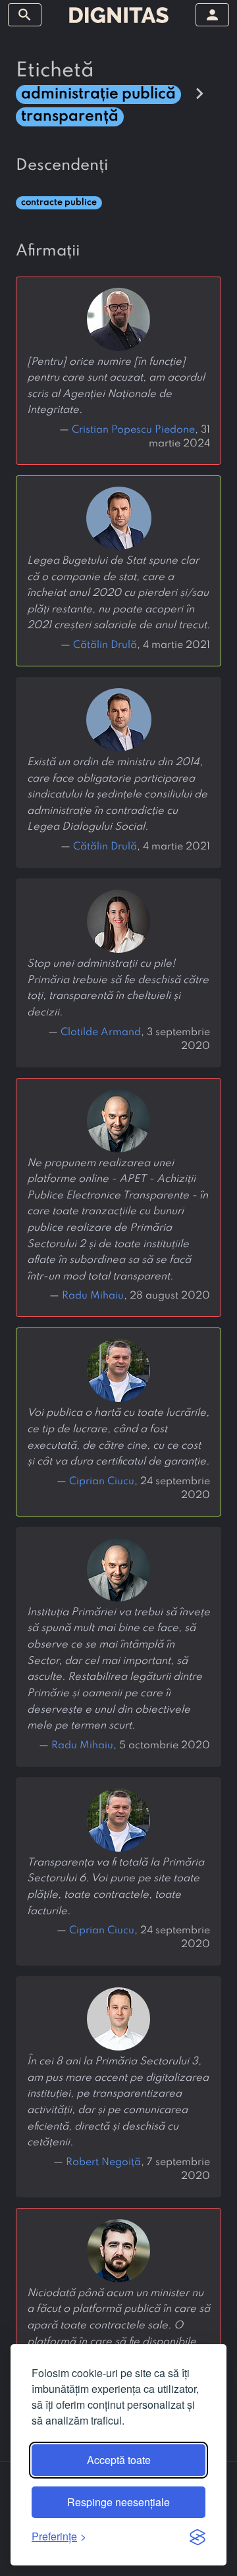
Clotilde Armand (101, 1033)
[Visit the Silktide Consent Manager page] (197, 2536)
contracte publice (59, 202)
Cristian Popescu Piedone (133, 430)
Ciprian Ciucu (102, 1482)
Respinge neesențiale (118, 2502)
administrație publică (98, 94)
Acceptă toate (119, 2460)
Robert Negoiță (103, 2162)
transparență (70, 116)
